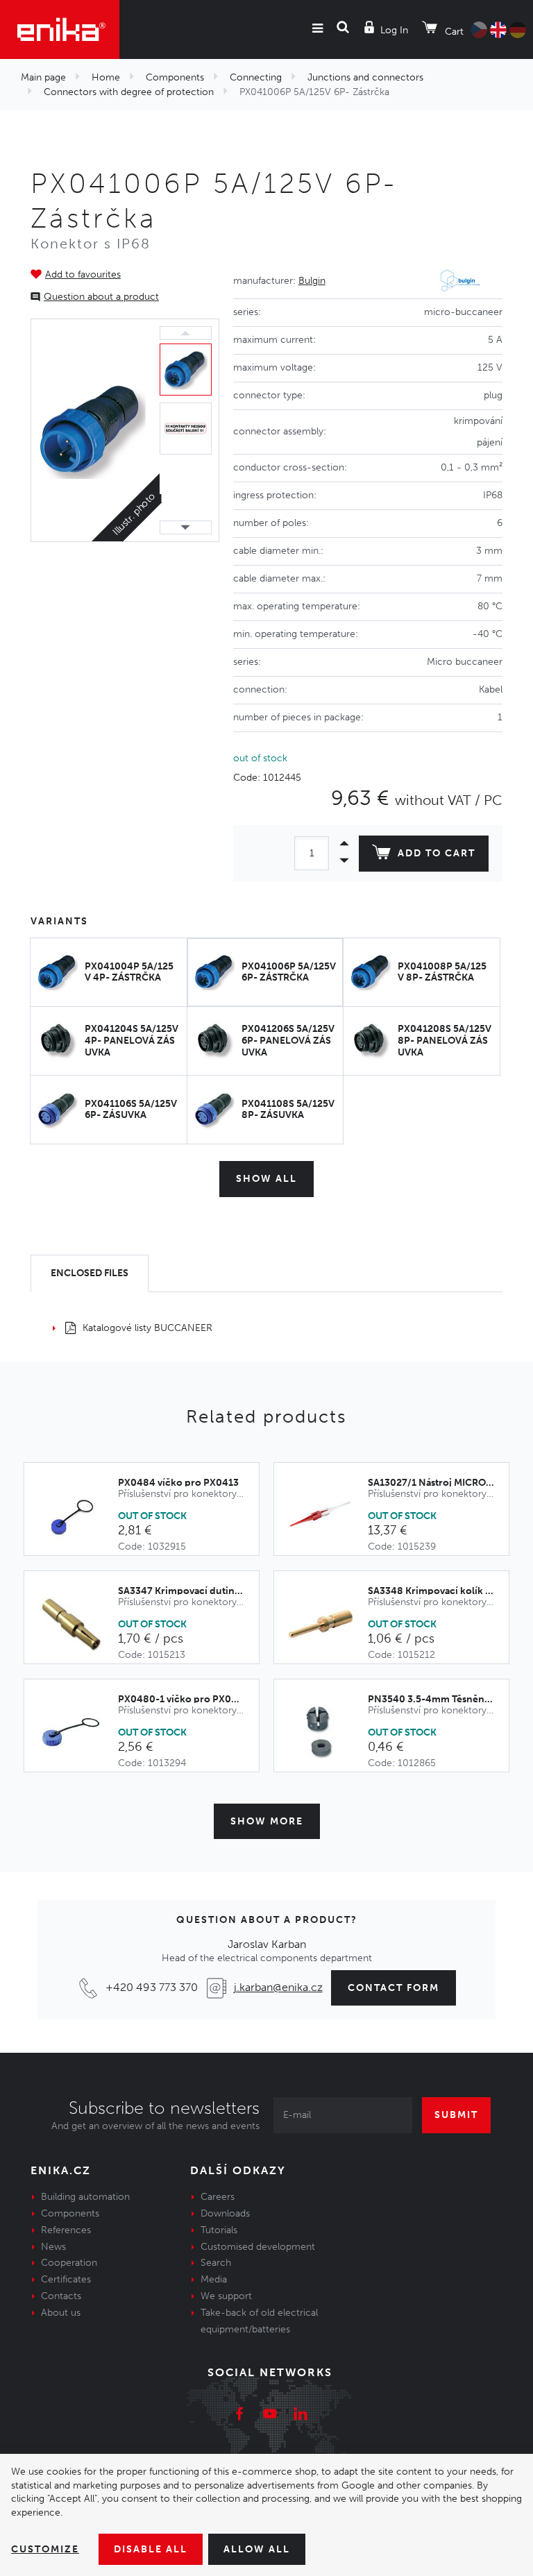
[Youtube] (270, 2416)
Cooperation (69, 2263)
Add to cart (437, 853)
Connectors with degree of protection (129, 92)
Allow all (257, 2549)
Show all (266, 1179)
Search (216, 2263)
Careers (218, 2197)
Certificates (66, 2279)
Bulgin (312, 281)
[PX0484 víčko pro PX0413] (78, 1516)
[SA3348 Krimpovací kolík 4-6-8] (328, 1625)
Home (106, 77)
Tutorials (219, 2230)
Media (214, 2279)
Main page (43, 77)
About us (61, 2313)
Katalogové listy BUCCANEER (147, 1328)
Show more (267, 1821)
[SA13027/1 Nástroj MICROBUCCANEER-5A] (328, 1516)
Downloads (225, 2213)
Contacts (61, 2296)
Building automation (85, 2197)
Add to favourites (83, 274)
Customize (45, 2549)
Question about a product (101, 297)
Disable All (151, 2549)
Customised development (258, 2247)
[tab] (90, 1274)
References (66, 2230)
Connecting (256, 77)
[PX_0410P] (92, 431)
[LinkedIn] (301, 2416)
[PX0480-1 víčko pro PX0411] (78, 1733)
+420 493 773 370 (152, 1987)
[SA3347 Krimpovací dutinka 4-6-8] (78, 1625)
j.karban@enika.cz (278, 1987)
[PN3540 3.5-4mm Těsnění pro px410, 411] (328, 1733)
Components (175, 77)
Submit (456, 2115)
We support (226, 2296)
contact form (394, 1988)
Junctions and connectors (365, 77)
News (53, 2247)
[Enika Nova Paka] (60, 29)
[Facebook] (239, 2416)
